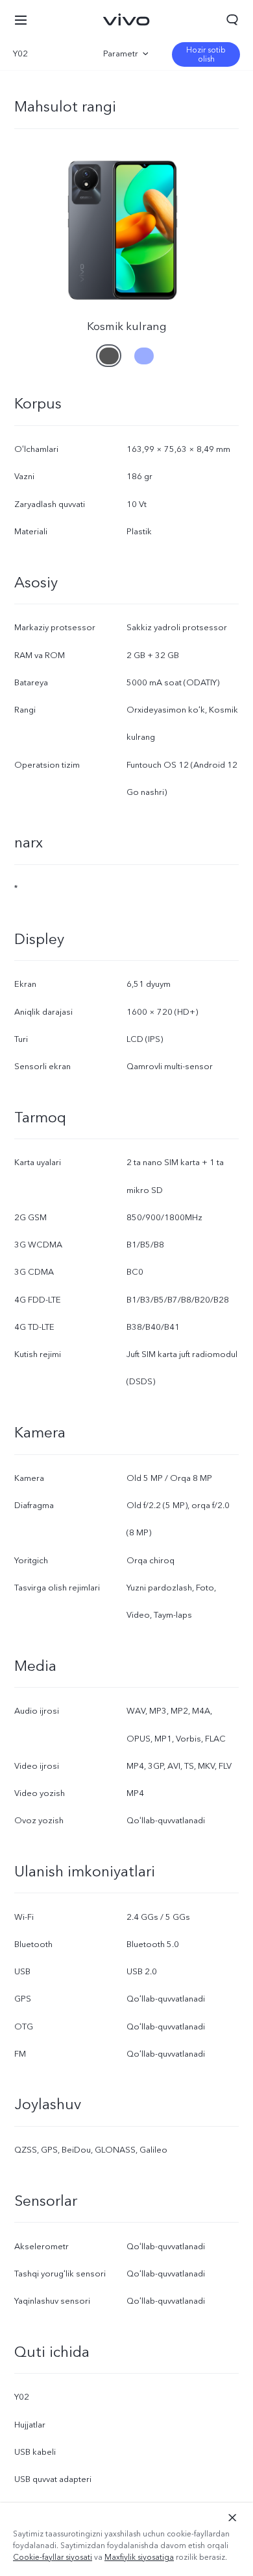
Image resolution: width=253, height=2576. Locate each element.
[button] (21, 19)
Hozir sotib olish (206, 54)
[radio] (109, 351)
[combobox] (47, 54)
